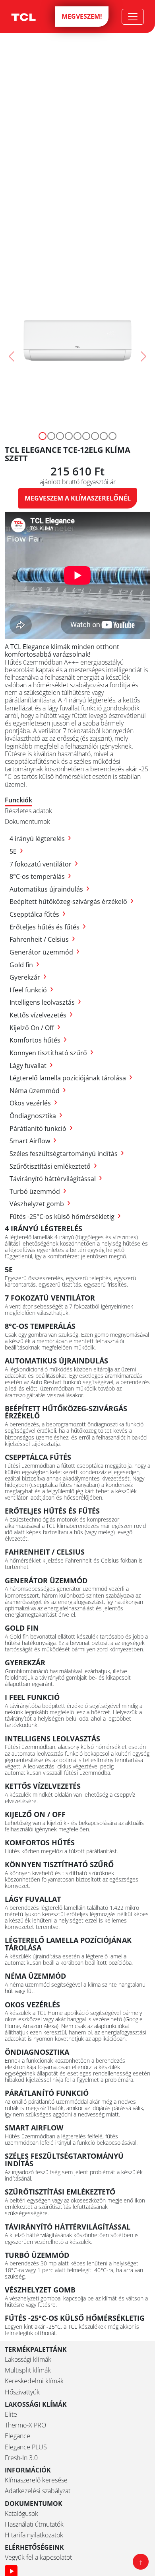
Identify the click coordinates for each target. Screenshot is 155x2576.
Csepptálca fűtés (38, 914)
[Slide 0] (43, 436)
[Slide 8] (112, 436)
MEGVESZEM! (82, 16)
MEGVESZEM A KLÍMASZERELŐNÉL (78, 498)
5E (16, 851)
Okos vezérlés (33, 1103)
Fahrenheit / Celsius (42, 939)
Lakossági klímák (28, 2360)
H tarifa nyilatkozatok (34, 2535)
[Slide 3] (69, 436)
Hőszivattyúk (22, 2392)
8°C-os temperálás (40, 876)
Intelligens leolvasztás (45, 1002)
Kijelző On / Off (35, 1028)
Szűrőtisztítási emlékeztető (53, 1166)
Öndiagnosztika (36, 1116)
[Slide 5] (86, 436)
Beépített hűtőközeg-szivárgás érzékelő (72, 902)
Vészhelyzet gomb (40, 1204)
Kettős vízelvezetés (41, 1015)
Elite (11, 2415)
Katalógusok (21, 2514)
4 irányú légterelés (40, 839)
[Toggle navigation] (133, 17)
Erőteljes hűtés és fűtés (48, 927)
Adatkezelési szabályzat (38, 2491)
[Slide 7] (104, 436)
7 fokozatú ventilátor (44, 864)
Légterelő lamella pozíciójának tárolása (71, 1078)
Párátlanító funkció (41, 1129)
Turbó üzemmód (38, 1191)
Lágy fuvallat (31, 1066)
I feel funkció (31, 990)
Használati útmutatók (34, 2524)
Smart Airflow (33, 1141)
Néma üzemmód (38, 1091)
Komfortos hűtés (38, 1040)
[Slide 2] (60, 436)
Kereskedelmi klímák (34, 2381)
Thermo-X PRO (25, 2425)
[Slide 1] (51, 436)
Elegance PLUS (26, 2447)
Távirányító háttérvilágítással (56, 1179)
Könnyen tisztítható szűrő (51, 1053)
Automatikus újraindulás (49, 889)
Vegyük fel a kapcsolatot (38, 2557)
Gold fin (24, 965)
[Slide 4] (77, 436)
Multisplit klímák (28, 2370)
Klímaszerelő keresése (36, 2480)
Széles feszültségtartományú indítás (67, 1154)
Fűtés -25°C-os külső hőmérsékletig (65, 1217)
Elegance (17, 2436)
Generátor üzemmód (45, 952)
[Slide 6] (95, 436)
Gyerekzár (28, 977)
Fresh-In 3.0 (21, 2458)
